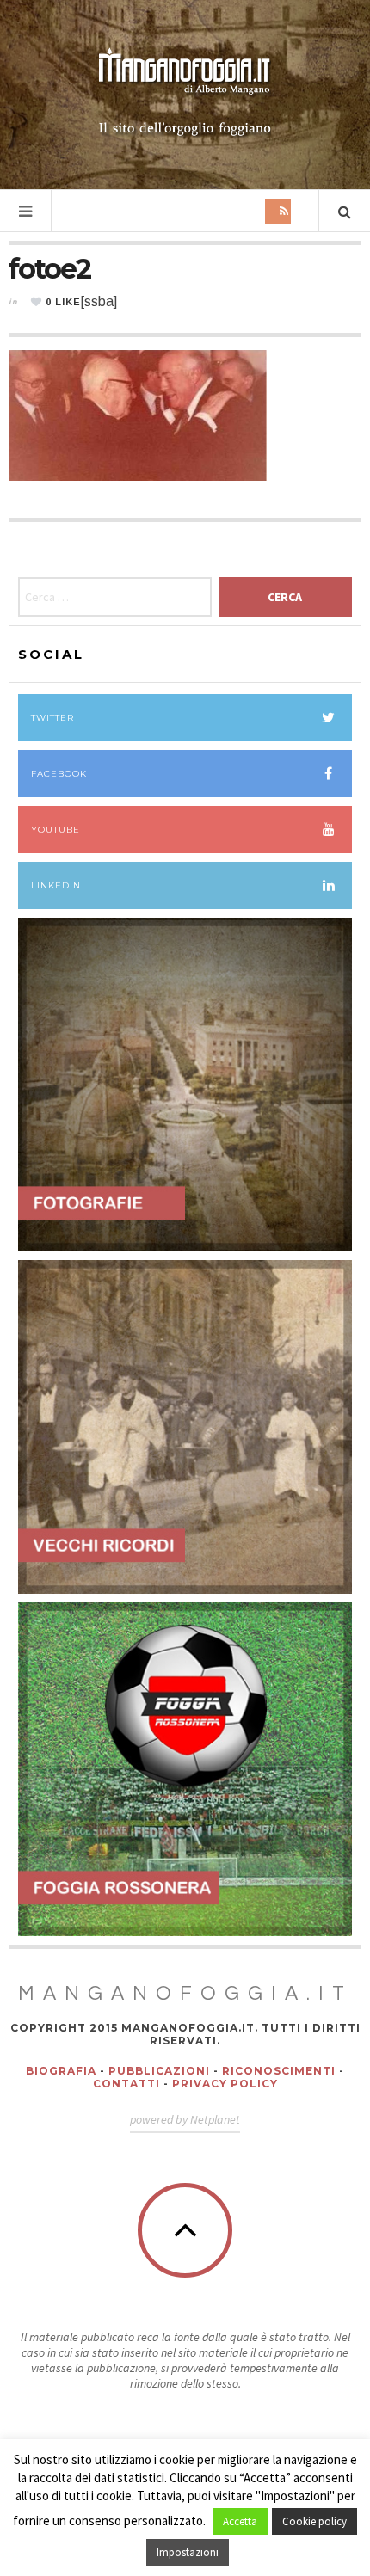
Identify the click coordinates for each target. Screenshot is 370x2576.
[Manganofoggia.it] (185, 93)
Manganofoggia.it (185, 1994)
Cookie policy (314, 2521)
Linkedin (56, 885)
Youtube (55, 830)
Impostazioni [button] (188, 2552)
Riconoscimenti (279, 2071)
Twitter (52, 718)
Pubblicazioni (159, 2071)
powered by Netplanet (185, 2119)
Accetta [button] (240, 2521)
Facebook (59, 774)
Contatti (126, 2084)
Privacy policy (225, 2084)
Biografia (61, 2071)
